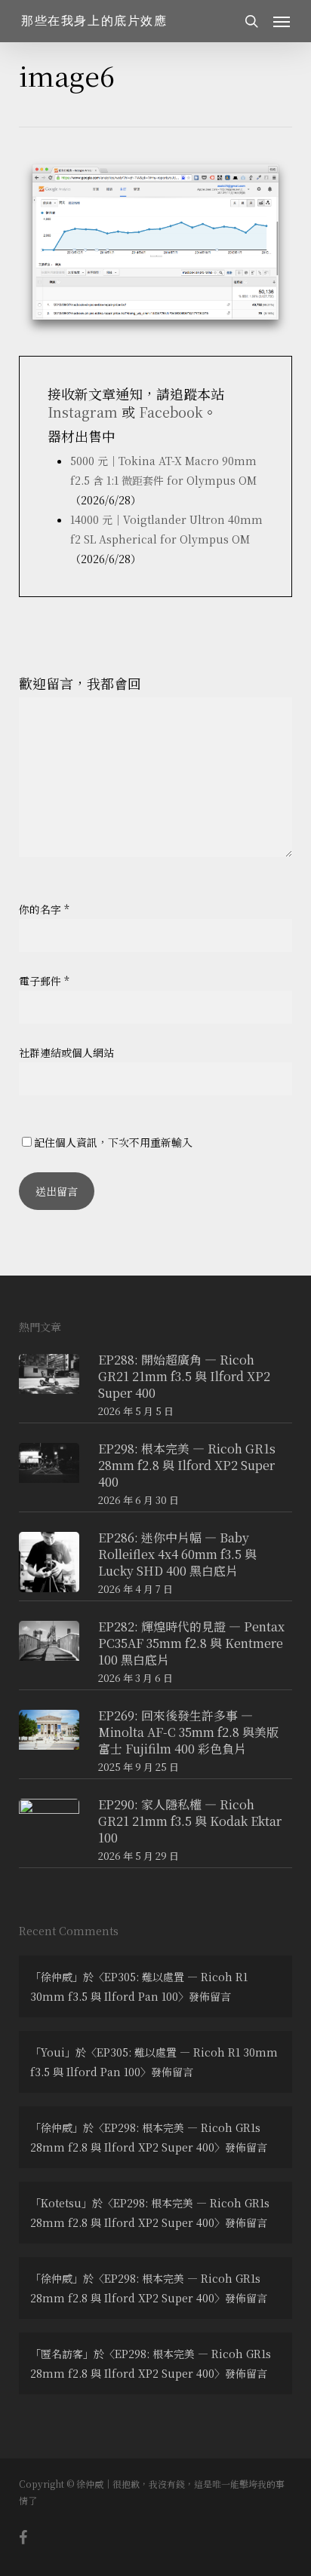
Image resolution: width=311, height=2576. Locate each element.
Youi (53, 2052)
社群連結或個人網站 (66, 1052)
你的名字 (44, 909)
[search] (251, 21)
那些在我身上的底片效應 (94, 21)
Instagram (83, 412)
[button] (282, 21)
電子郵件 (44, 981)
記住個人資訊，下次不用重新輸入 (113, 1142)
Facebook (171, 412)
